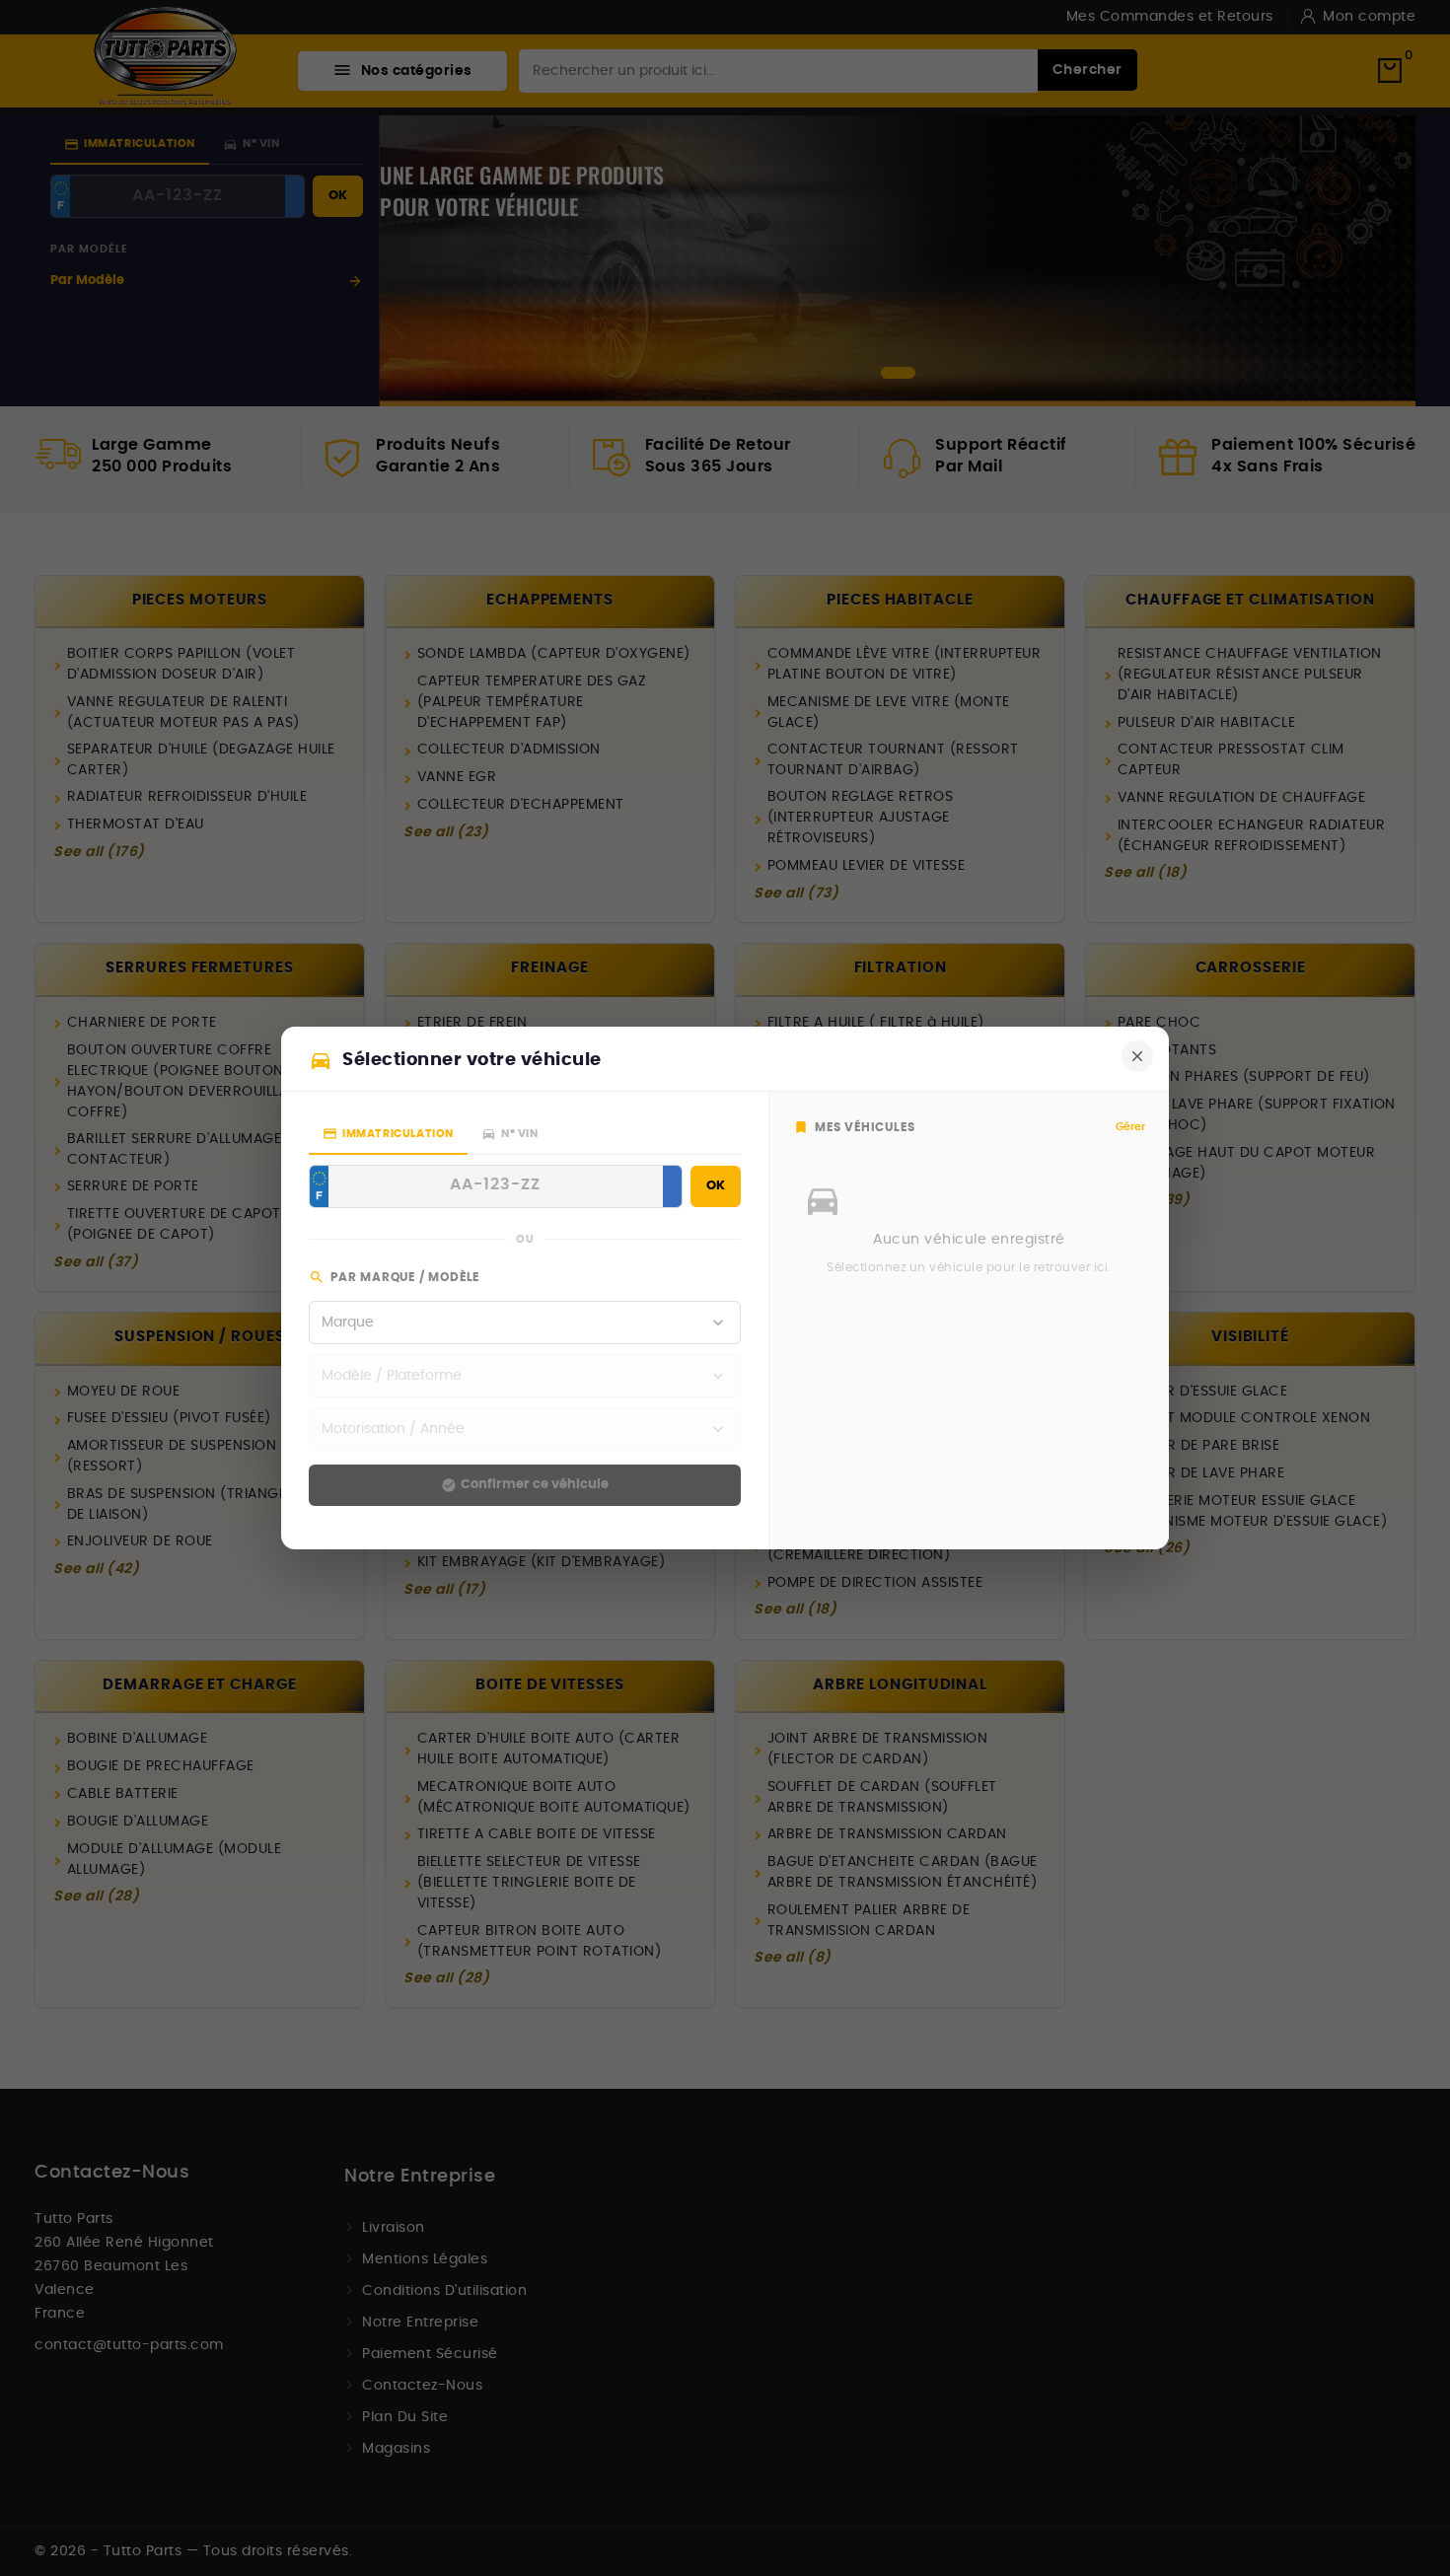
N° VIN (510, 1134)
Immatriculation (388, 1134)
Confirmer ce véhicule (525, 1485)
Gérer (1130, 1127)
